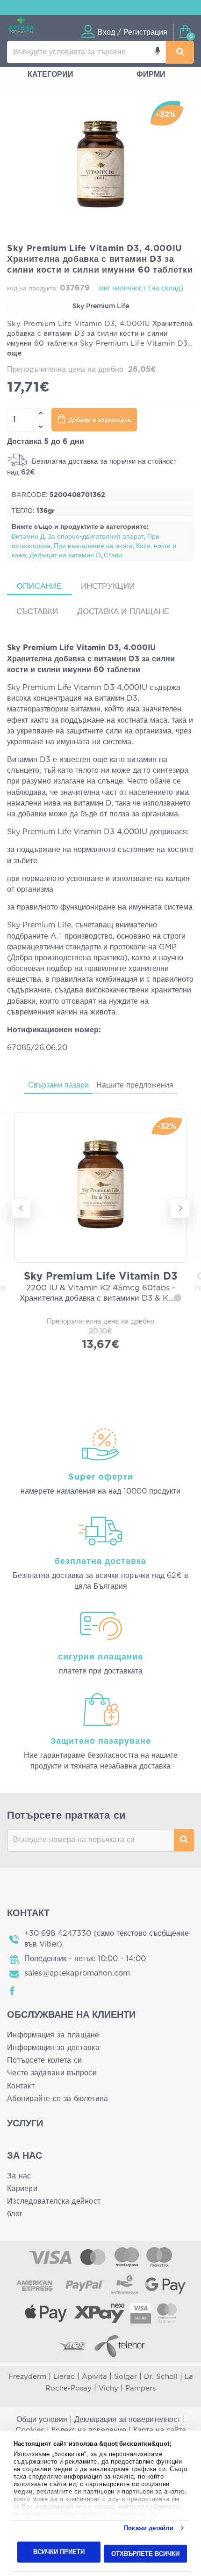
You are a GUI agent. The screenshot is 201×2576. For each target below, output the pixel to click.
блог (15, 2214)
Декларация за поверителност (127, 2420)
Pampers (140, 2388)
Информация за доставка (53, 2048)
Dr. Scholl (161, 2377)
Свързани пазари (58, 1085)
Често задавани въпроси (52, 2073)
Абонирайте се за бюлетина (58, 2099)
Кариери (22, 2189)
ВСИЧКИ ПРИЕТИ (59, 2552)
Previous (21, 1208)
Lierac (64, 2377)
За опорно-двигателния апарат (96, 537)
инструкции (108, 586)
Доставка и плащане (123, 611)
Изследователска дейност (54, 2201)
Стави (113, 555)
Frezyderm (27, 2377)
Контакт (21, 2086)
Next (180, 1208)
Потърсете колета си (44, 2060)
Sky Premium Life (101, 306)
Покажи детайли (148, 2528)
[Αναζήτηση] (180, 52)
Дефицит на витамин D (65, 555)
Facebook (13, 1991)
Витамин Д (28, 537)
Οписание (39, 586)
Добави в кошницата (100, 420)
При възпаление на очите (93, 546)
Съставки (37, 611)
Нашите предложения (135, 1085)
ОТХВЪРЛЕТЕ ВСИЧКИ (145, 2553)
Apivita (94, 2377)
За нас (19, 2176)
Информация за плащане (53, 2035)
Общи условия (42, 2420)
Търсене (184, 1840)
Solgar (126, 2377)
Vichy (108, 2388)
